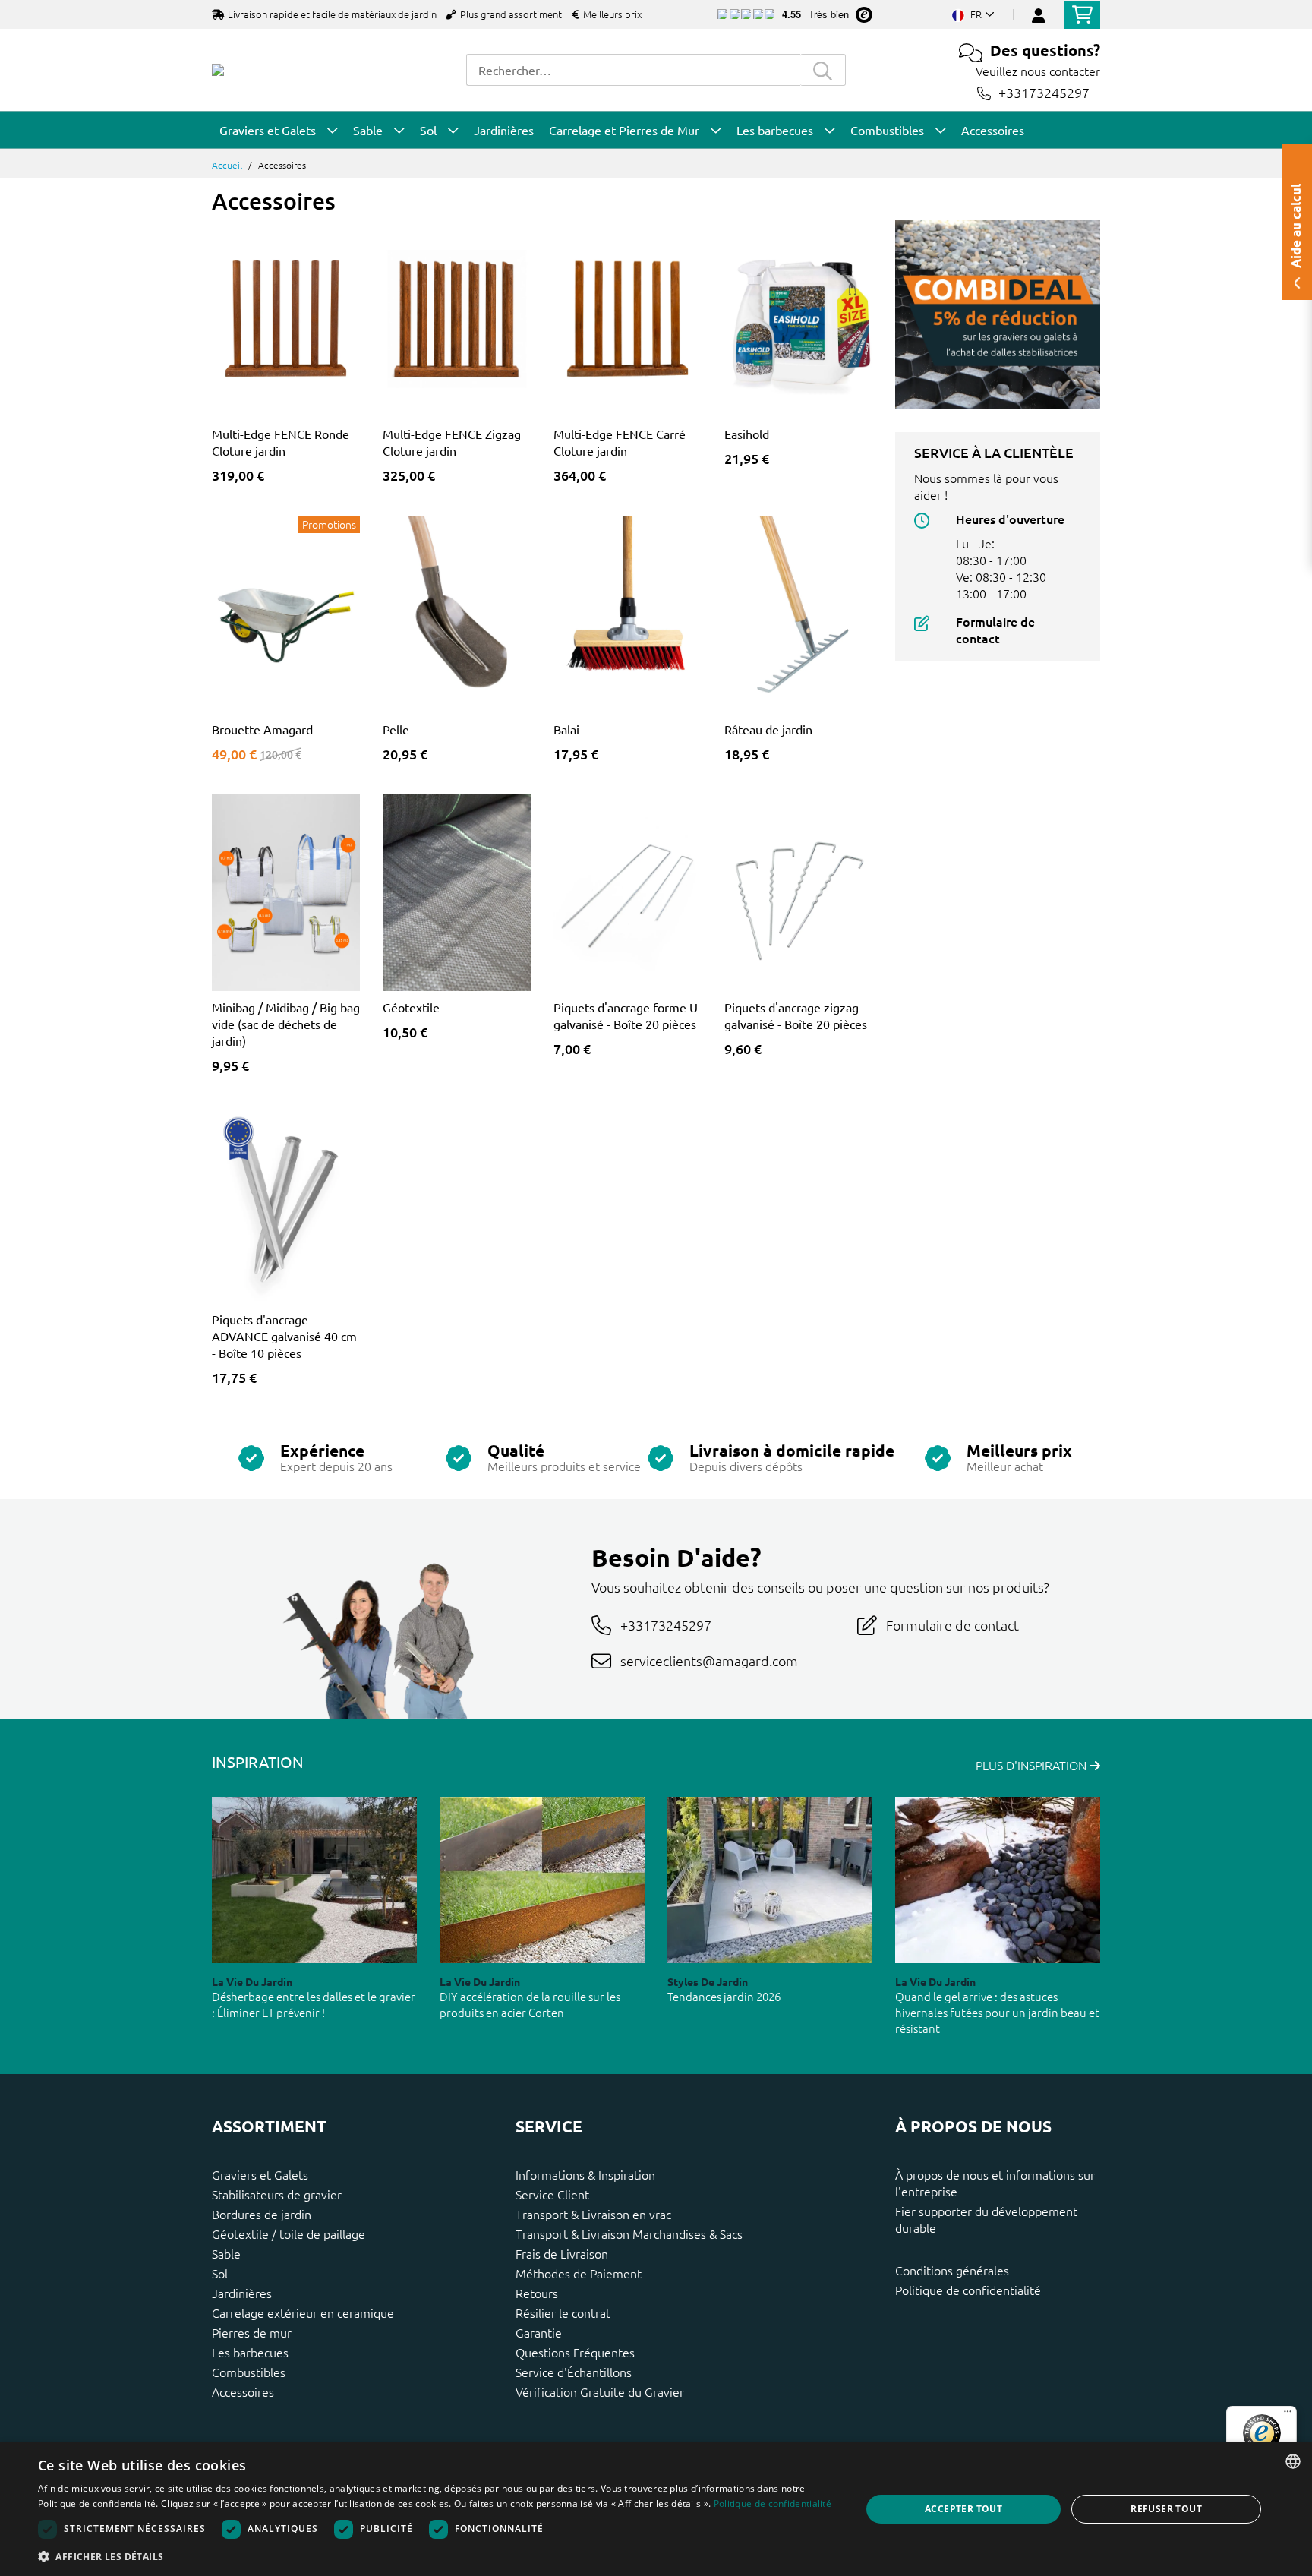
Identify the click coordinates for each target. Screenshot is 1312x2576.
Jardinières (242, 2293)
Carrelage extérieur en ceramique (303, 2312)
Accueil (227, 165)
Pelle (396, 729)
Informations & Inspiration (585, 2174)
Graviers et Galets (260, 2174)
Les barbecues (250, 2352)
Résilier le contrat (563, 2312)
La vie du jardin (252, 1981)
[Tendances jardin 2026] (770, 1880)
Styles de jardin (708, 1981)
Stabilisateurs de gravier (277, 2194)
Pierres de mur (252, 2332)
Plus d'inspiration (1033, 1765)
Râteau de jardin (768, 729)
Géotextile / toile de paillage (289, 2233)
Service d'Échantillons (574, 2372)
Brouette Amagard (262, 729)
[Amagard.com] (218, 70)
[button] (437, 2556)
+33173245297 (1044, 93)
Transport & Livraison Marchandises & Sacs (629, 2233)
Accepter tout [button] (963, 2509)
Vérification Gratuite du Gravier (600, 2391)
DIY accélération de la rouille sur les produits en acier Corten (530, 2004)
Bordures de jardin (262, 2214)
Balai (566, 729)
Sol (220, 2273)
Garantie (539, 2332)
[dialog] (656, 2509)
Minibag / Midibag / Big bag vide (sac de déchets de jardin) (286, 1024)
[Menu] (1288, 2415)
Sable (226, 2253)
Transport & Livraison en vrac (593, 2214)
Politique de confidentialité (968, 2290)
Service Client (552, 2194)
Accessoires (243, 2391)
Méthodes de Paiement (579, 2273)
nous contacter (1060, 71)
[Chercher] (823, 70)
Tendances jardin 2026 (724, 1996)
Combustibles (249, 2372)
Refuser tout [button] (1166, 2509)
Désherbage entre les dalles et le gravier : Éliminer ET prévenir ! (314, 2004)
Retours (537, 2293)
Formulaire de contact (995, 630)
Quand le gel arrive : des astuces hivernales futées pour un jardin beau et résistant (997, 2012)
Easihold (747, 434)
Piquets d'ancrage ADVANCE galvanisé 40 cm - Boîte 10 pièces (284, 1336)
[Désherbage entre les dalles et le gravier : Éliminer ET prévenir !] (314, 1880)
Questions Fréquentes (575, 2352)
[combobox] (633, 70)
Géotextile (411, 1007)
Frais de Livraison (562, 2253)
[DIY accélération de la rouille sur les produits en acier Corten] (542, 1880)
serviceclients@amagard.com (709, 1661)
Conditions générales (952, 2270)
